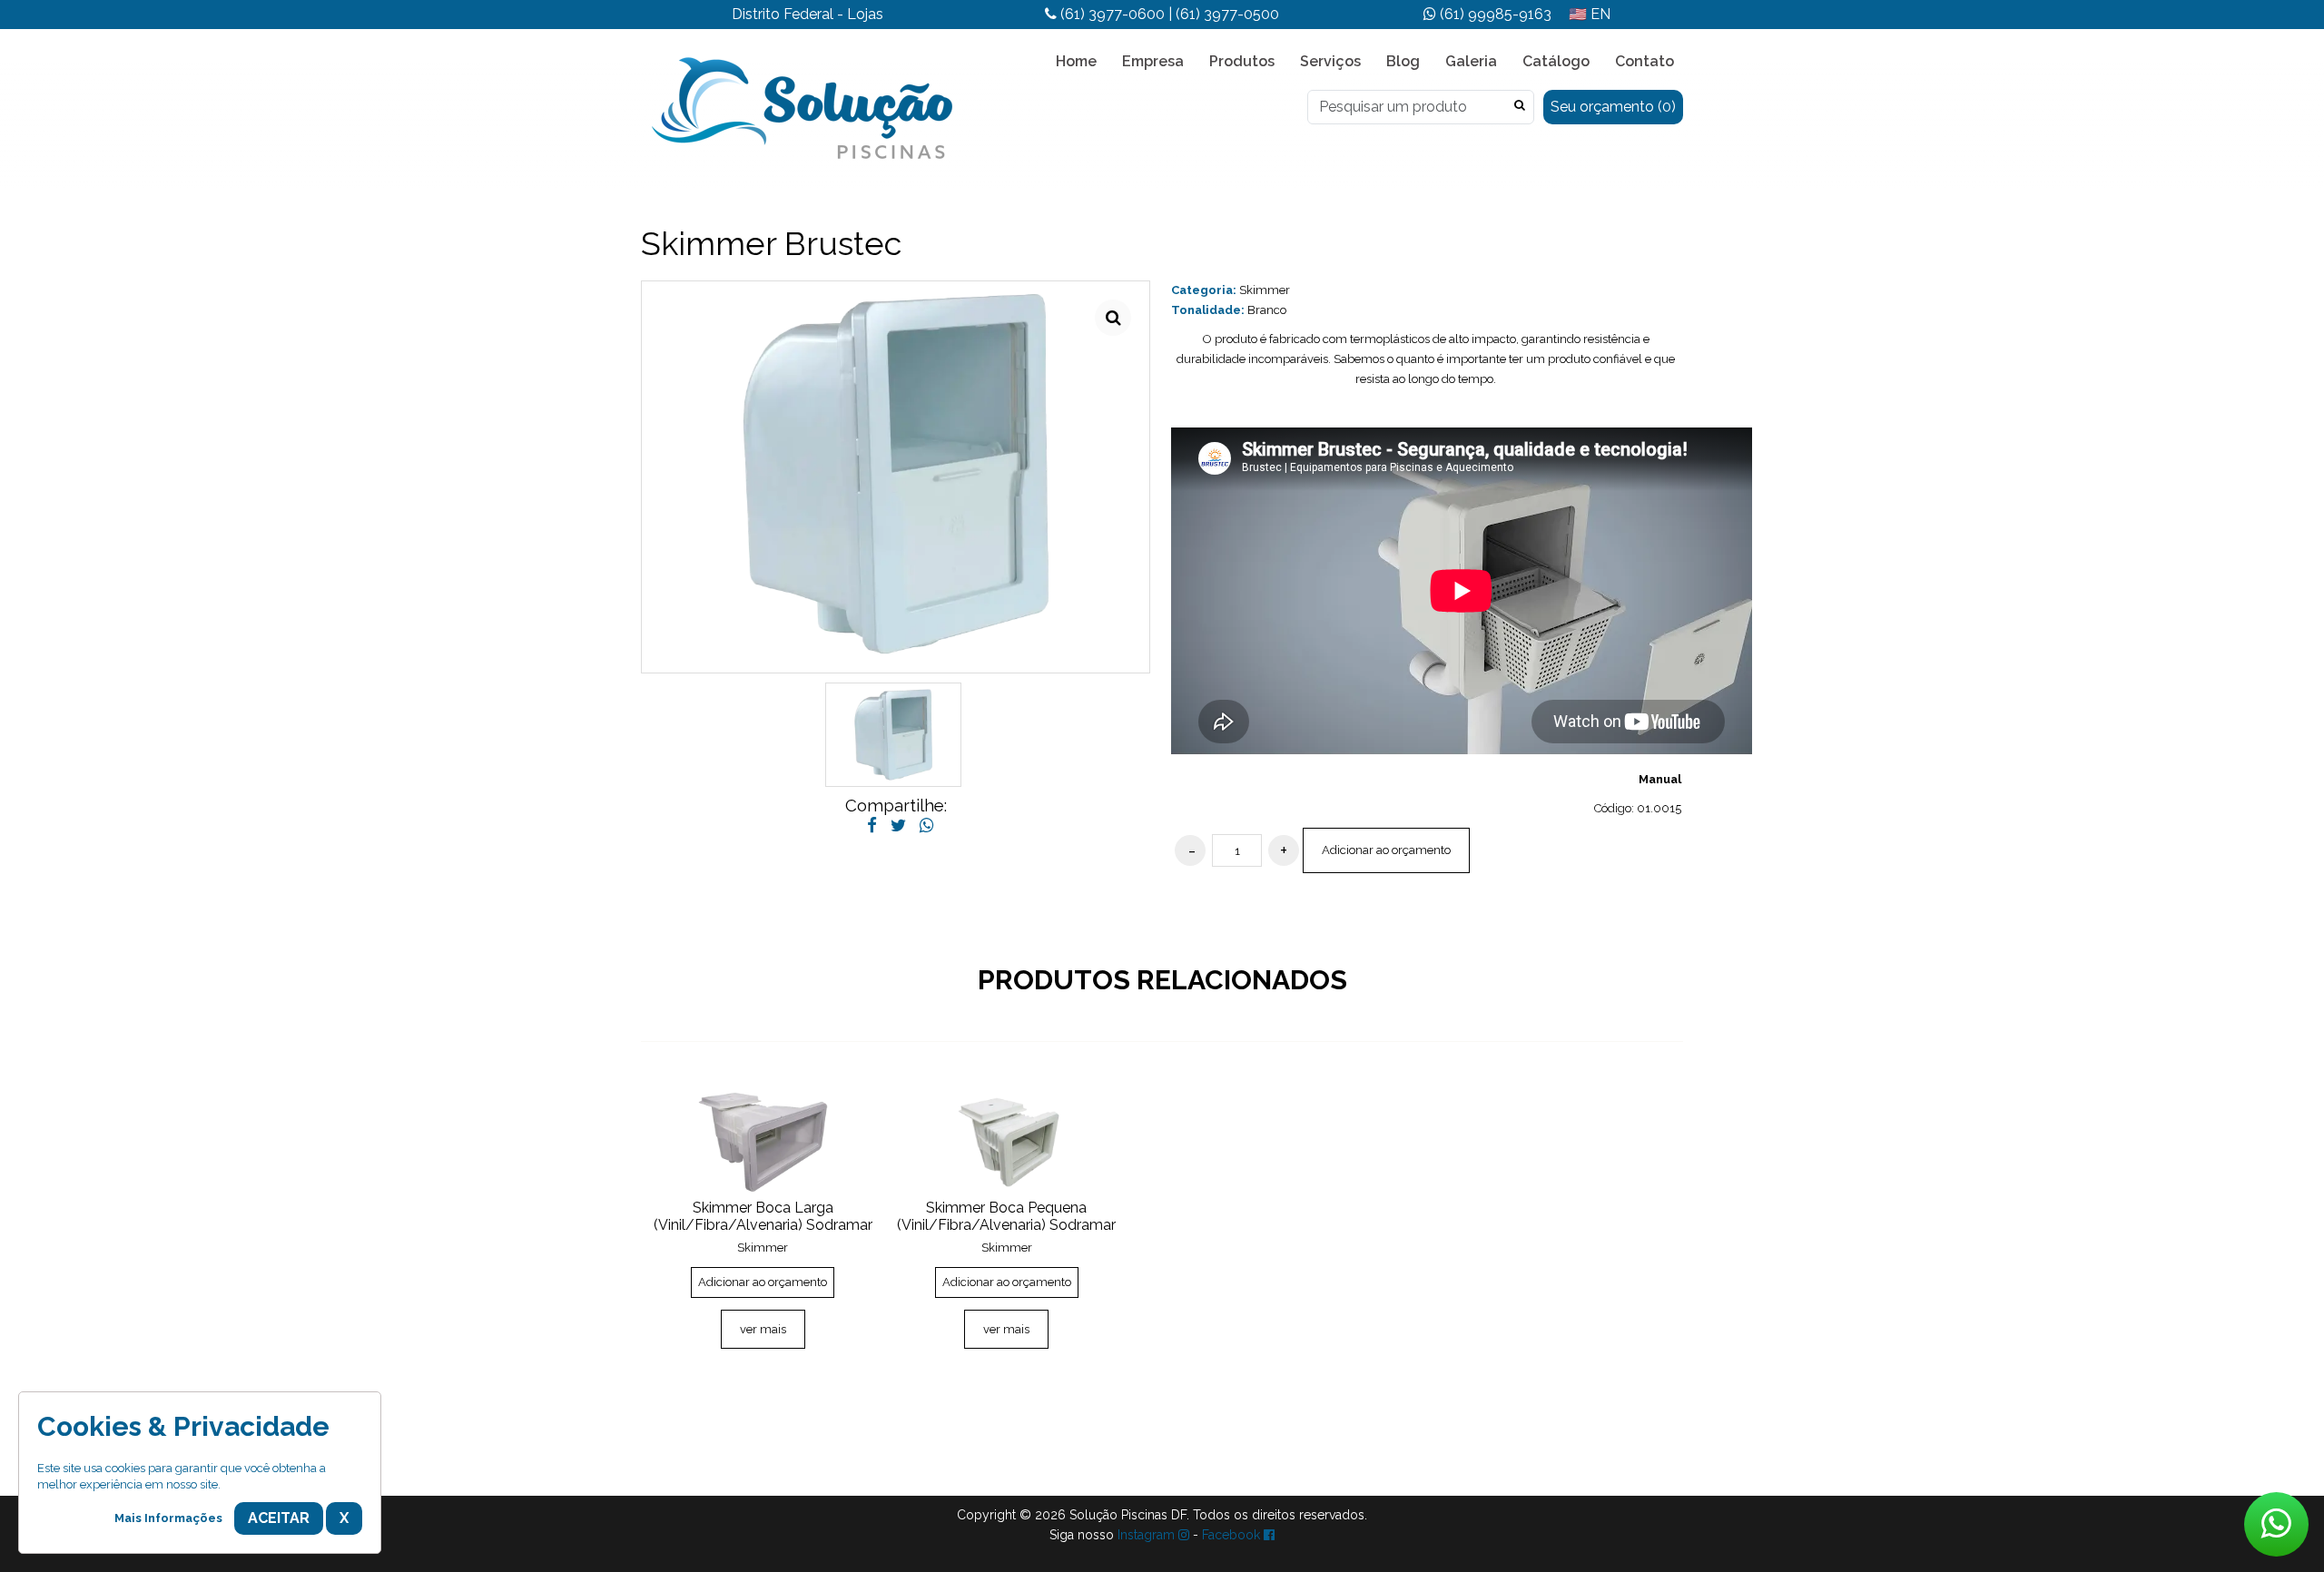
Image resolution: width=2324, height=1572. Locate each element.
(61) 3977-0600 (1111, 14)
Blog (1403, 61)
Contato (1645, 61)
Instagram (1148, 1535)
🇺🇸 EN (1590, 14)
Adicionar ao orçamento (1386, 850)
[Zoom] (1113, 318)
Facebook (1233, 1535)
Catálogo (1556, 61)
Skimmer (1265, 290)
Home (1076, 61)
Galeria (1471, 61)
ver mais (763, 1329)
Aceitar (279, 1518)
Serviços (1330, 61)
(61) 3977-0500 (1227, 14)
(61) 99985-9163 (1494, 14)
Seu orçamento (1613, 107)
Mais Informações (168, 1518)
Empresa (1153, 61)
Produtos (1242, 61)
